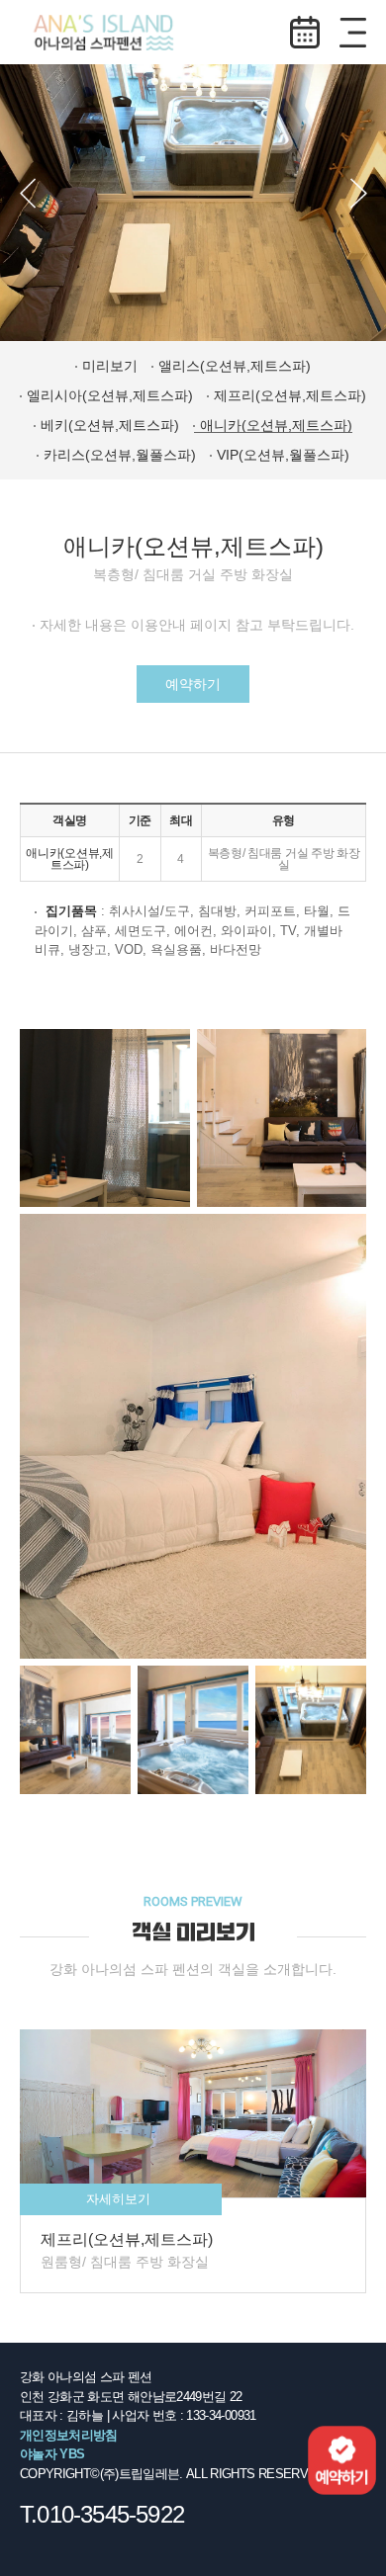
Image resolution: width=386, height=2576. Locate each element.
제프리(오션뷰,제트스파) (290, 395)
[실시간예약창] (342, 2459)
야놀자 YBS (52, 2454)
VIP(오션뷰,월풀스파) (283, 455)
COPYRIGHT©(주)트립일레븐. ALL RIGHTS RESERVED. (174, 2474)
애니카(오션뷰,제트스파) (276, 425)
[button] (28, 193)
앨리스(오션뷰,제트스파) (235, 366)
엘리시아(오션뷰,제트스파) (110, 395)
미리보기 (110, 366)
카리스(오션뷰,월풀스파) (120, 455)
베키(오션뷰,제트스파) (110, 425)
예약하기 (305, 32)
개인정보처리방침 (69, 2435)
